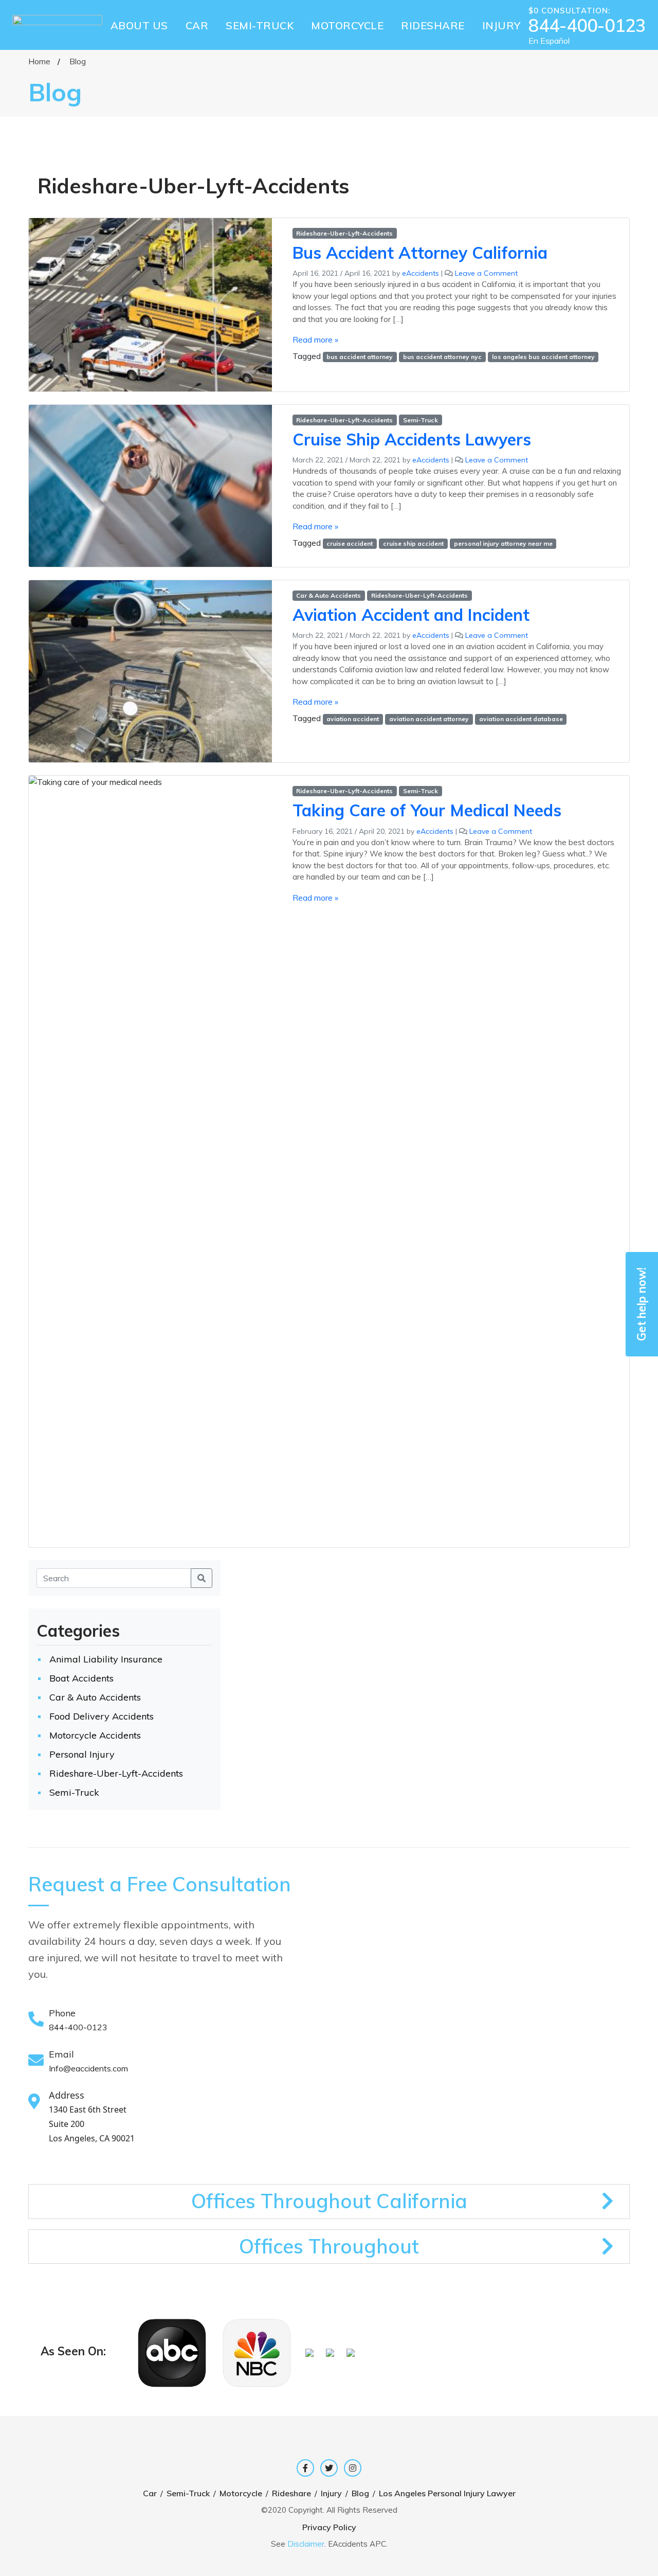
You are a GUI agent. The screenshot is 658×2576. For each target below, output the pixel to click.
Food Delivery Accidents (102, 1716)
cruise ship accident (413, 543)
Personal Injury (82, 1754)
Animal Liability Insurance (106, 1659)
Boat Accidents (81, 1678)
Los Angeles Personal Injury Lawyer (447, 2493)
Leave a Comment (486, 273)
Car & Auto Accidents (328, 595)
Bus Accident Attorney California (420, 253)
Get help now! (642, 1304)
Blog (360, 2493)
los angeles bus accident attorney (543, 357)
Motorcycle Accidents (95, 1735)
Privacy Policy (329, 2527)
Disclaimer (306, 2544)
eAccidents (421, 273)
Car (150, 2493)
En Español (549, 41)
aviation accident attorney (429, 719)
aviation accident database (521, 719)
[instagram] (353, 2468)
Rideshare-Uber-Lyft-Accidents (344, 233)
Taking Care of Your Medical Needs (427, 810)
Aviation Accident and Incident (411, 615)
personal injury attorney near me (503, 543)
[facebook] (305, 2468)
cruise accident (350, 543)
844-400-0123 (587, 26)
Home (39, 61)
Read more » (315, 339)
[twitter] (329, 2468)
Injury (331, 2493)
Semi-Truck (421, 420)
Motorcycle (241, 2493)
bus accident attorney (360, 357)
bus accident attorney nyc (442, 357)
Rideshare (291, 2493)
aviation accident (353, 719)
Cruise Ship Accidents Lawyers (412, 439)
